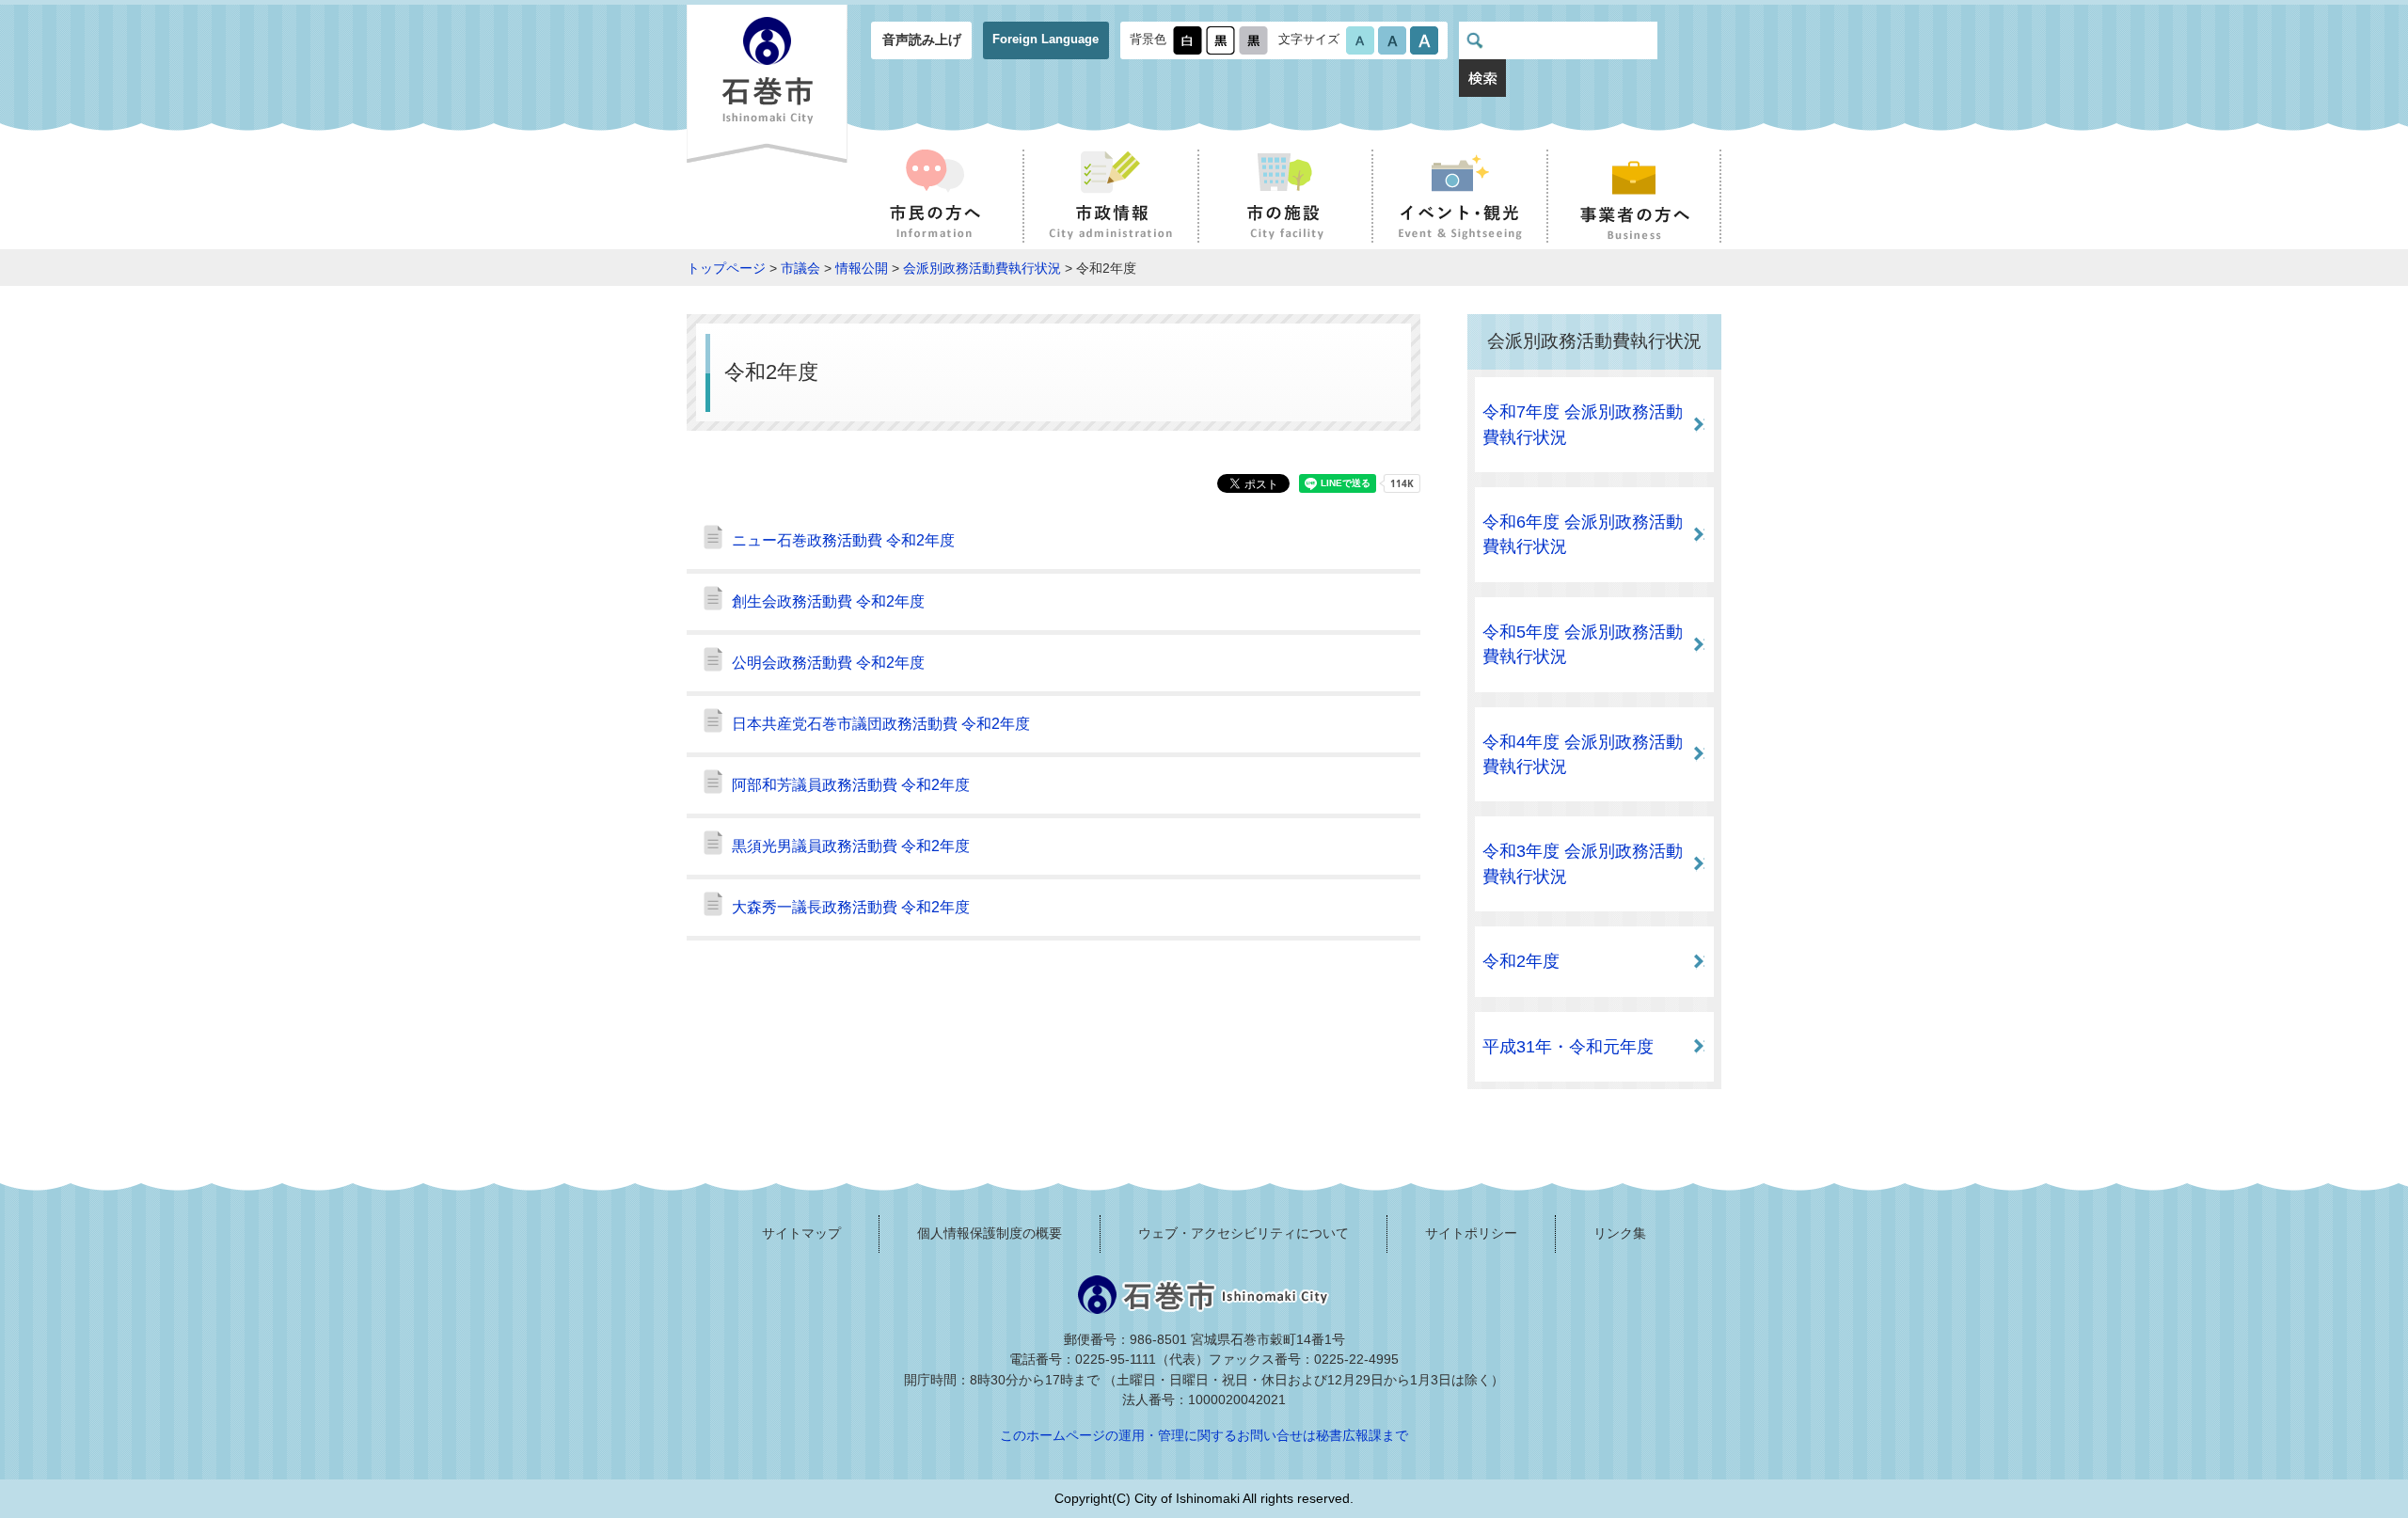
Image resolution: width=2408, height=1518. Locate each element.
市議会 (800, 268)
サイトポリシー (1471, 1233)
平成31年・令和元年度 (1568, 1047)
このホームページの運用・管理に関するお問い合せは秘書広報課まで (1204, 1435)
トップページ (726, 268)
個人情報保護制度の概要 (990, 1233)
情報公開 (862, 268)
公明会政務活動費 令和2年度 (828, 663)
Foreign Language (1046, 39)
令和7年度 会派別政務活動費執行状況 (1583, 424)
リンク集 (1620, 1233)
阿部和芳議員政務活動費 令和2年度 (851, 785)
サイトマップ (801, 1233)
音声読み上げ (922, 40)
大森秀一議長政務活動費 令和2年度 (851, 907)
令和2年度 (1521, 961)
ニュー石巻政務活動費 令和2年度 (843, 540)
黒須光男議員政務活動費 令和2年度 (851, 846)
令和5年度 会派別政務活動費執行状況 (1583, 644)
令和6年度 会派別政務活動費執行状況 (1583, 534)
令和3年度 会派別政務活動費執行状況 (1583, 863)
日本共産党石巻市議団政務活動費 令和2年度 (881, 724)
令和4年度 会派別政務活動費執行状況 (1583, 754)
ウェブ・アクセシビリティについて (1244, 1233)
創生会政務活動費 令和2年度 (828, 601)
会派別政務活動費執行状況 (982, 268)
